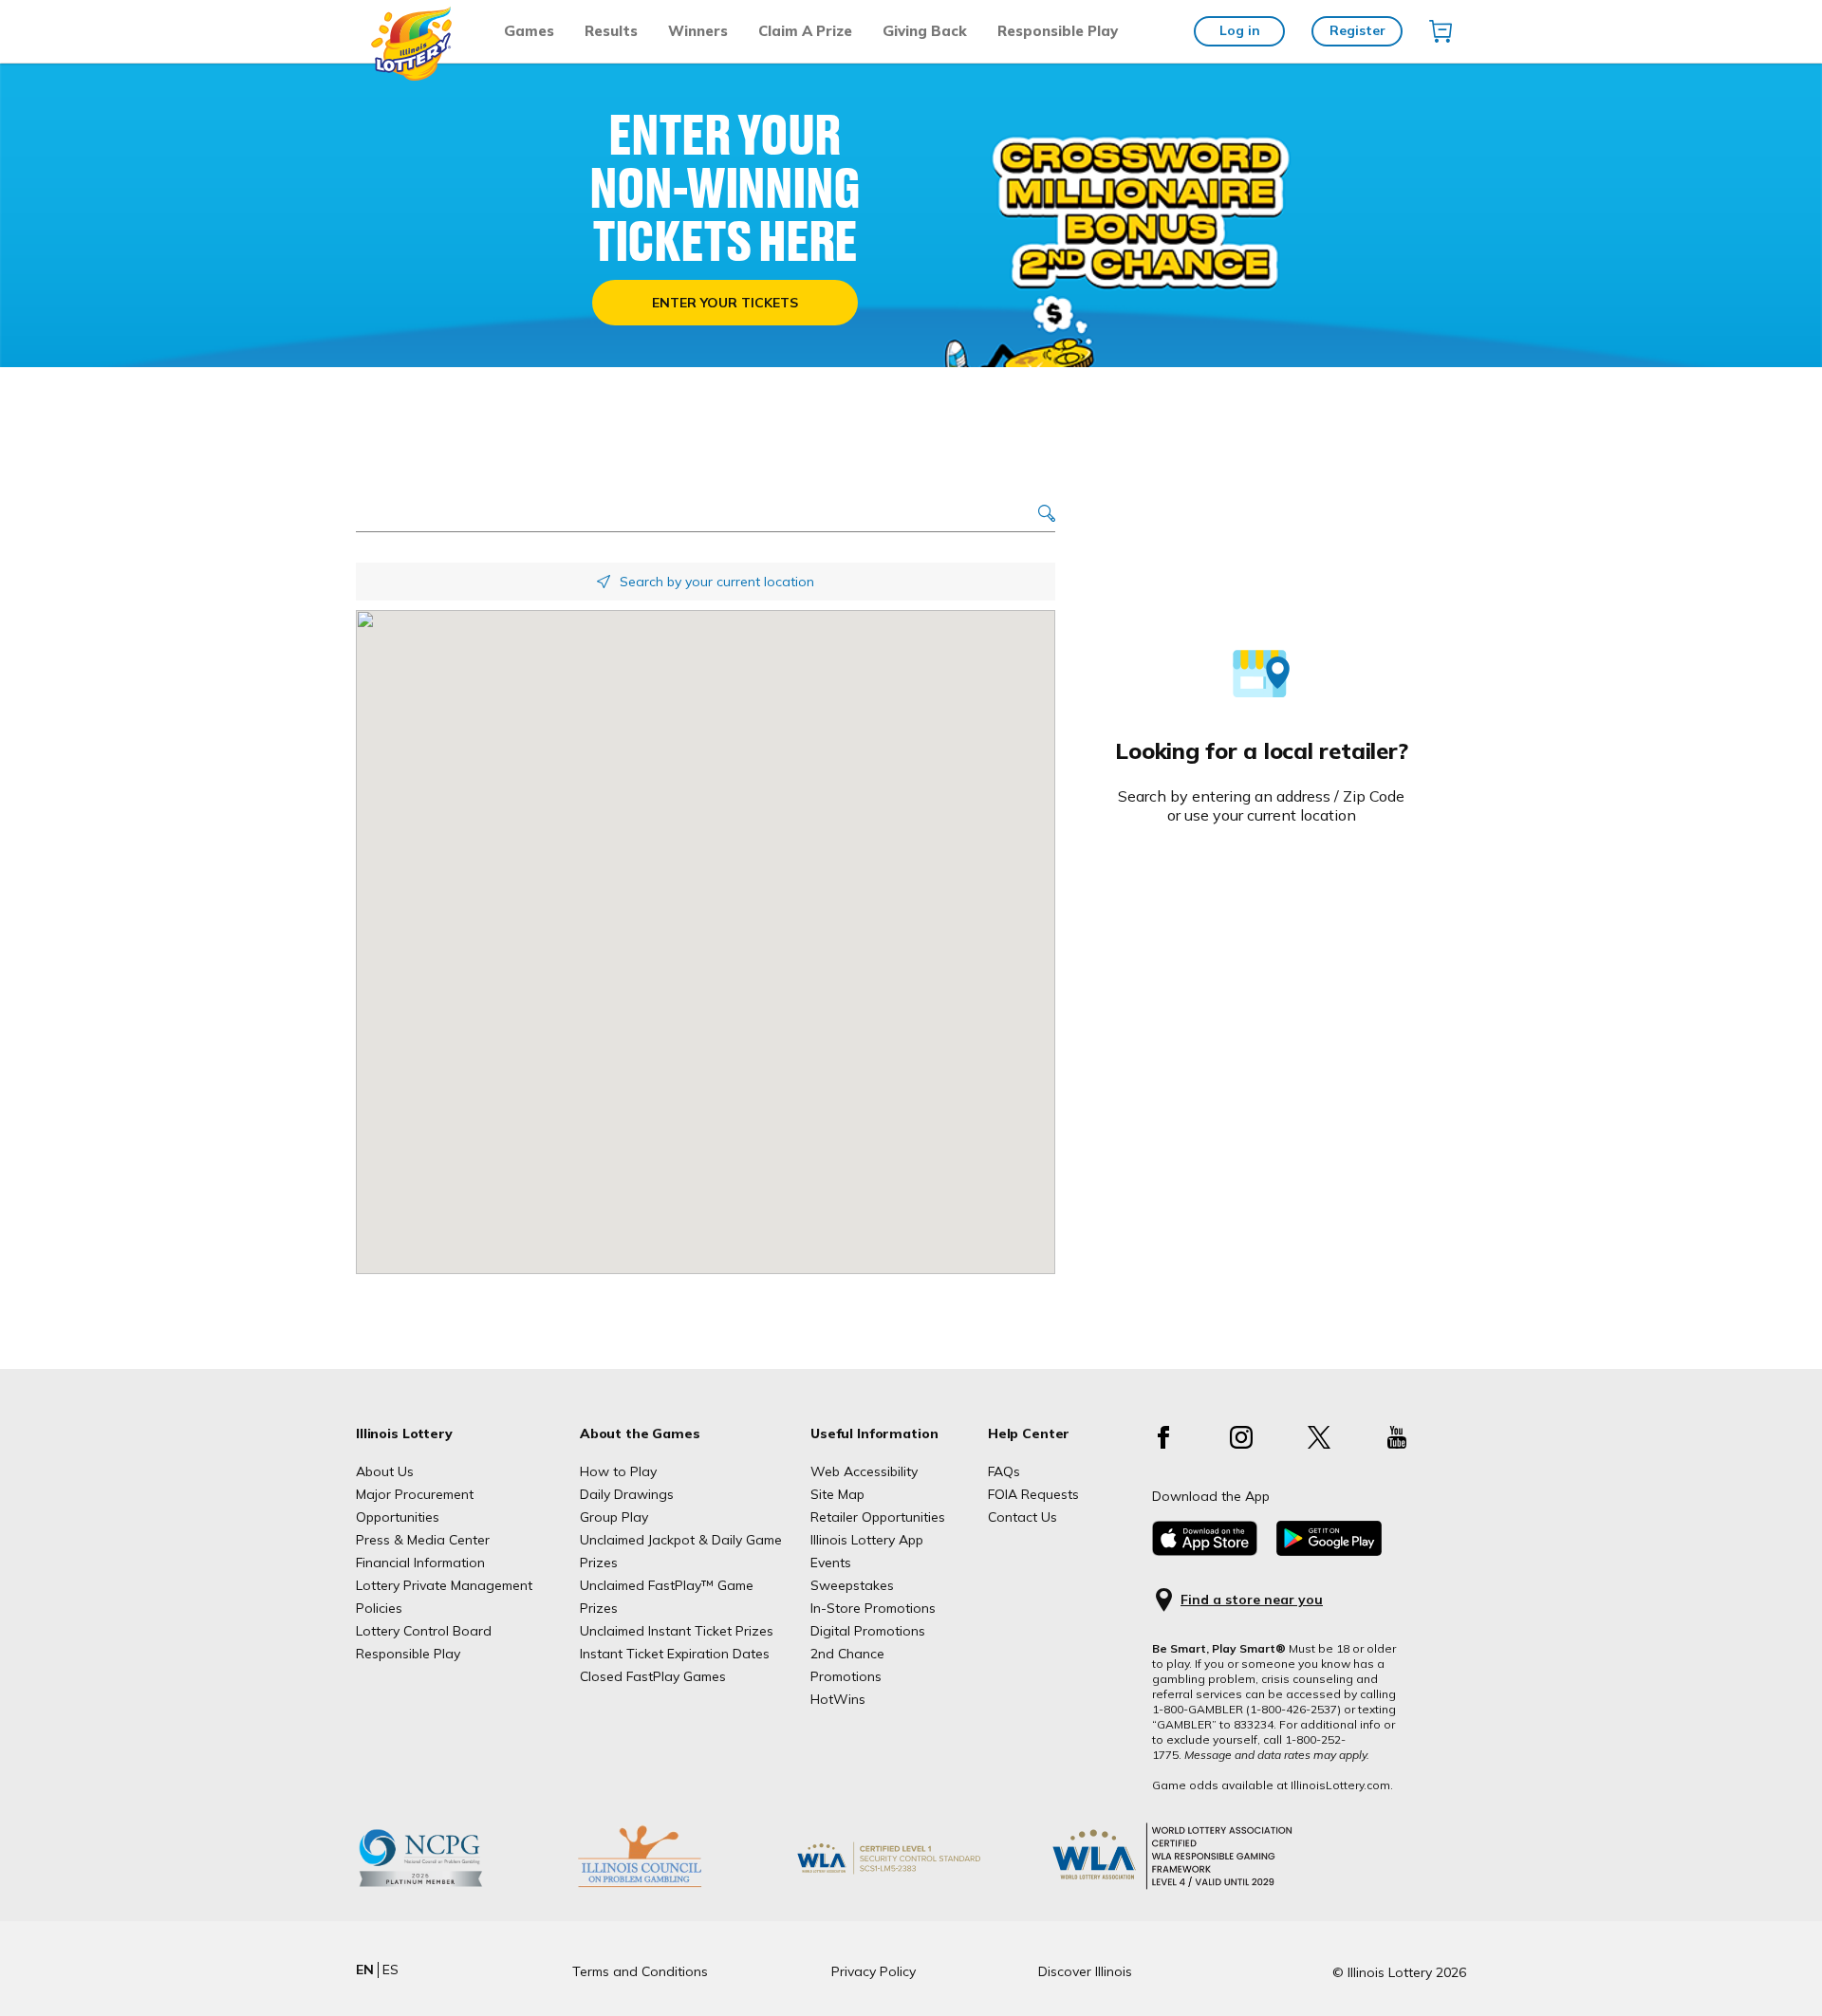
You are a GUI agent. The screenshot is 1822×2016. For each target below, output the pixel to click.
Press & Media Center (423, 1540)
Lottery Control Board (424, 1631)
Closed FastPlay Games (653, 1676)
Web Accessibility (864, 1471)
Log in (1240, 30)
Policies (379, 1608)
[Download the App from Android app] (1329, 1551)
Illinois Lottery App (867, 1540)
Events (831, 1563)
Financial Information (420, 1563)
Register (1357, 30)
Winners (698, 31)
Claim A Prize (805, 31)
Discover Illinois (1085, 1971)
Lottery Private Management (444, 1585)
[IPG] (669, 1887)
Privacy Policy (874, 1971)
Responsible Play (1058, 31)
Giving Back (925, 31)
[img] (1441, 31)
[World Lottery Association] (920, 1887)
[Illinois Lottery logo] (412, 76)
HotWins (838, 1699)
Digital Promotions (868, 1631)
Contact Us (1023, 1517)
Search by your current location (717, 582)
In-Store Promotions (873, 1608)
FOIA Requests (1033, 1494)
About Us (385, 1471)
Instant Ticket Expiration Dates (675, 1654)
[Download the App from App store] (1205, 1551)
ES (390, 1970)
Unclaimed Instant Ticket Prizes (677, 1631)
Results (611, 31)
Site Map (837, 1494)
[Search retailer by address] (1047, 515)
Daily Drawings (627, 1494)
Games (529, 31)
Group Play (614, 1517)
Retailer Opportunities (878, 1517)
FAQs (1004, 1471)
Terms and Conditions (640, 1971)
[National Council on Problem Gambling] (450, 1887)
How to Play (618, 1471)
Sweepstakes (852, 1585)
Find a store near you (1252, 1600)
